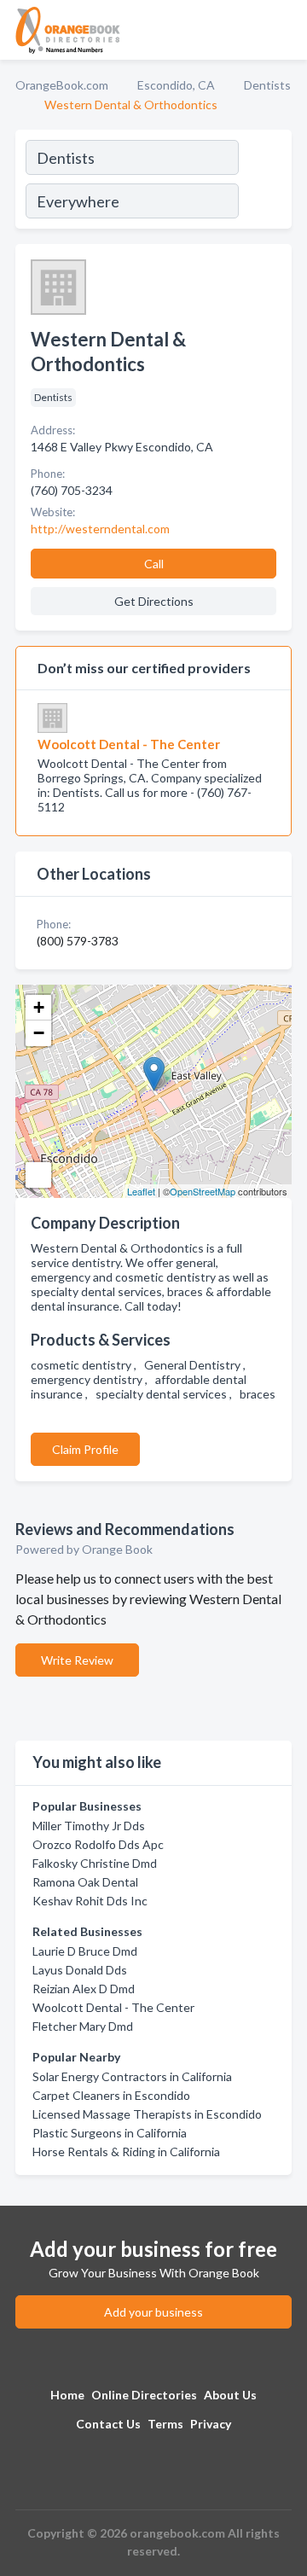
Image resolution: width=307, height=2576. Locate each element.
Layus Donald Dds (80, 1970)
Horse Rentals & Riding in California (126, 2152)
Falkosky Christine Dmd (95, 1863)
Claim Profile (85, 1449)
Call (154, 564)
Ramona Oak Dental (85, 1882)
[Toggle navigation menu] (284, 30)
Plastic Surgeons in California (110, 2133)
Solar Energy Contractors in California (132, 2076)
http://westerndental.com (100, 529)
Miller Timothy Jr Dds (89, 1826)
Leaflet (141, 1191)
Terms (165, 2424)
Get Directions (154, 601)
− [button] (39, 1033)
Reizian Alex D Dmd (84, 1989)
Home (67, 2395)
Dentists (267, 85)
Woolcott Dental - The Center (113, 2007)
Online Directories (144, 2395)
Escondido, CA (176, 85)
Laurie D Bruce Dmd (85, 1951)
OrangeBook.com (62, 85)
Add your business (153, 2312)
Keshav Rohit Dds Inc (90, 1901)
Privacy (211, 2424)
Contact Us (108, 2424)
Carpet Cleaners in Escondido (111, 2095)
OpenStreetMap (203, 1191)
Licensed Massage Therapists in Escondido (147, 2114)
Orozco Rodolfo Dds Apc (98, 1844)
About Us (230, 2395)
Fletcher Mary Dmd (83, 2026)
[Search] (264, 182)
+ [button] (39, 1007)
